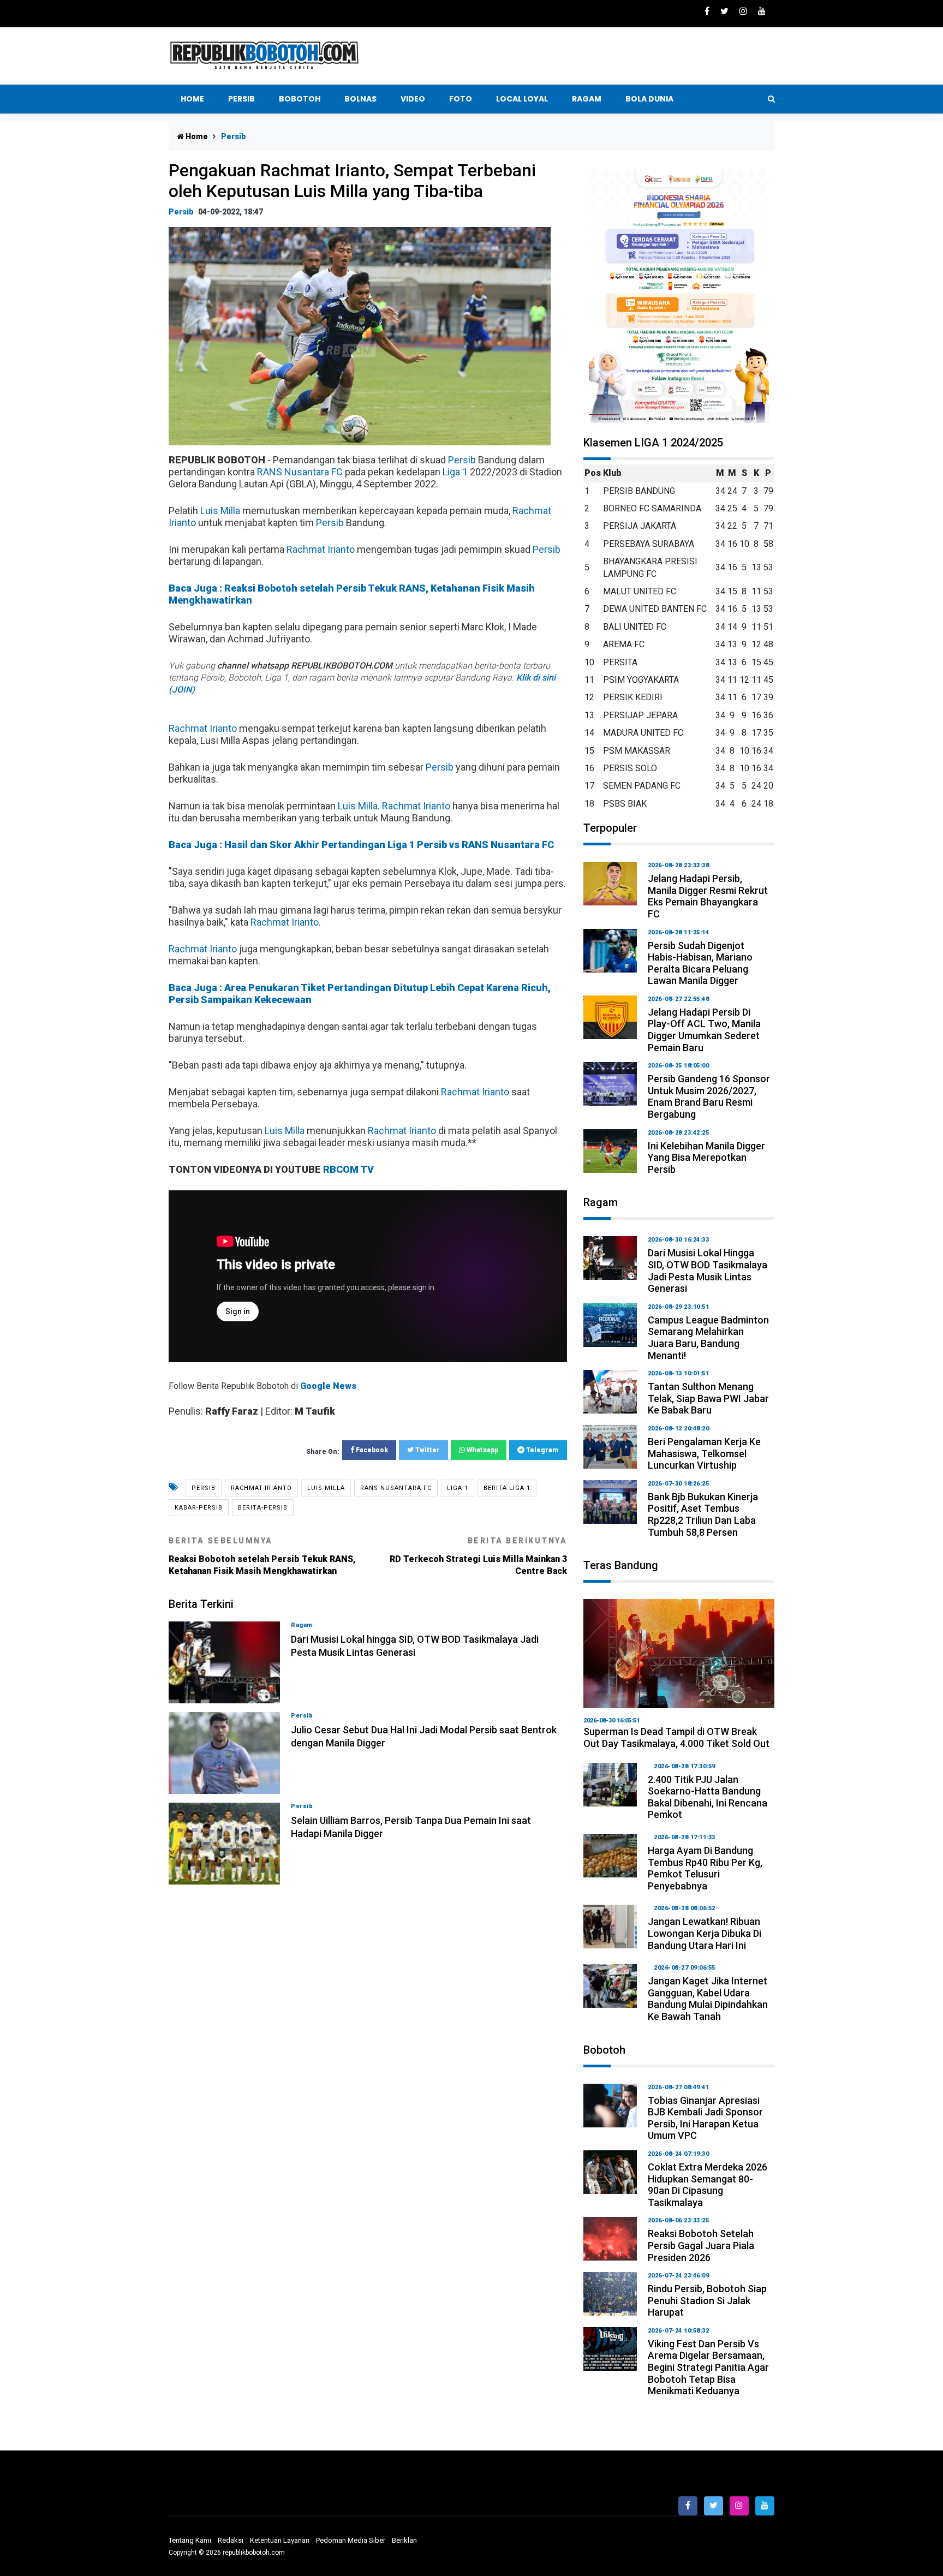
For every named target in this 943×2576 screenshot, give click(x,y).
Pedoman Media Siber (351, 2540)
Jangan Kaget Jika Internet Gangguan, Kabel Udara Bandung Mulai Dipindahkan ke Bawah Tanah (708, 1999)
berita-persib (263, 1508)
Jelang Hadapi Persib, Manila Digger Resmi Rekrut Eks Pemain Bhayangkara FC (708, 896)
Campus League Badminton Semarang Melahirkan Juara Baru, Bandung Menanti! (708, 1338)
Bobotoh (300, 99)
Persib (241, 99)
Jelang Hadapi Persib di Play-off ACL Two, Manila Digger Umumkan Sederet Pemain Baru (704, 1030)
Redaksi (231, 2540)
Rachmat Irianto (321, 549)
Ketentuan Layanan (280, 2540)
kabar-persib (199, 1508)
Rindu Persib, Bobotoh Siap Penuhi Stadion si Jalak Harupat (707, 2300)
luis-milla (326, 1488)
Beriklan (404, 2540)
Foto (461, 99)
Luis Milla (220, 511)
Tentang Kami (190, 2540)
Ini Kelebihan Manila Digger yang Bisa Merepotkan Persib (706, 1158)
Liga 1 (455, 472)
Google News (328, 1386)
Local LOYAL (522, 99)
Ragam (587, 99)
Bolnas (360, 99)
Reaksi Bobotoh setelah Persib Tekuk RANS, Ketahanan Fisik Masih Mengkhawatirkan (262, 1556)
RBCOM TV (348, 1169)
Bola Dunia (649, 99)
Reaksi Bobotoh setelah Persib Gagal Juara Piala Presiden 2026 (701, 2245)
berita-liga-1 (507, 1488)
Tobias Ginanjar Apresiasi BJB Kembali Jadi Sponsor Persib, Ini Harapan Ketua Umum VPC (705, 2118)
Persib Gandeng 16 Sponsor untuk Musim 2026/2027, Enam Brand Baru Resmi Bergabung (709, 1096)
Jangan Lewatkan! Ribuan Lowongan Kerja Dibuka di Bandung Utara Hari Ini (705, 1933)
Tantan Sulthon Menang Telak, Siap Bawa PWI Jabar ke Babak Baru (708, 1398)
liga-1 (458, 1488)
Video (413, 99)
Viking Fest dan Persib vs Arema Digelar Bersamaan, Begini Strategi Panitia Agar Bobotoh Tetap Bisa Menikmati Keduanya (708, 2367)
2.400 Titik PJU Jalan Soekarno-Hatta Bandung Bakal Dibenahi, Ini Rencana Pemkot (708, 1797)
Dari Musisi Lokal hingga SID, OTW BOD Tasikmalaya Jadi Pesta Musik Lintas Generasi (708, 1271)
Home (192, 99)
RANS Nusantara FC (300, 472)
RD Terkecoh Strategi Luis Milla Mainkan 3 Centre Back (478, 1556)
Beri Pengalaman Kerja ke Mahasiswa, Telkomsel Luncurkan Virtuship (704, 1453)
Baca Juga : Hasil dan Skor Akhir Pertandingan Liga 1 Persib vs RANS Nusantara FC (361, 845)
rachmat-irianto (261, 1488)
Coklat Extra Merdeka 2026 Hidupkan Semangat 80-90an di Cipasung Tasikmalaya (708, 2185)
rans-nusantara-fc (396, 1488)
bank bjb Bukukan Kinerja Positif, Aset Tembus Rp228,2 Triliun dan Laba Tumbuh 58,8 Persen (703, 1514)
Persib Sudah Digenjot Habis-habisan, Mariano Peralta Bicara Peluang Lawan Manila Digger (700, 963)
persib (204, 1488)
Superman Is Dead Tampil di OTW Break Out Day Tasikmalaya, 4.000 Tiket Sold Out (676, 1737)
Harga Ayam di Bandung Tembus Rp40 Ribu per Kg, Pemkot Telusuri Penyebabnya (705, 1868)
